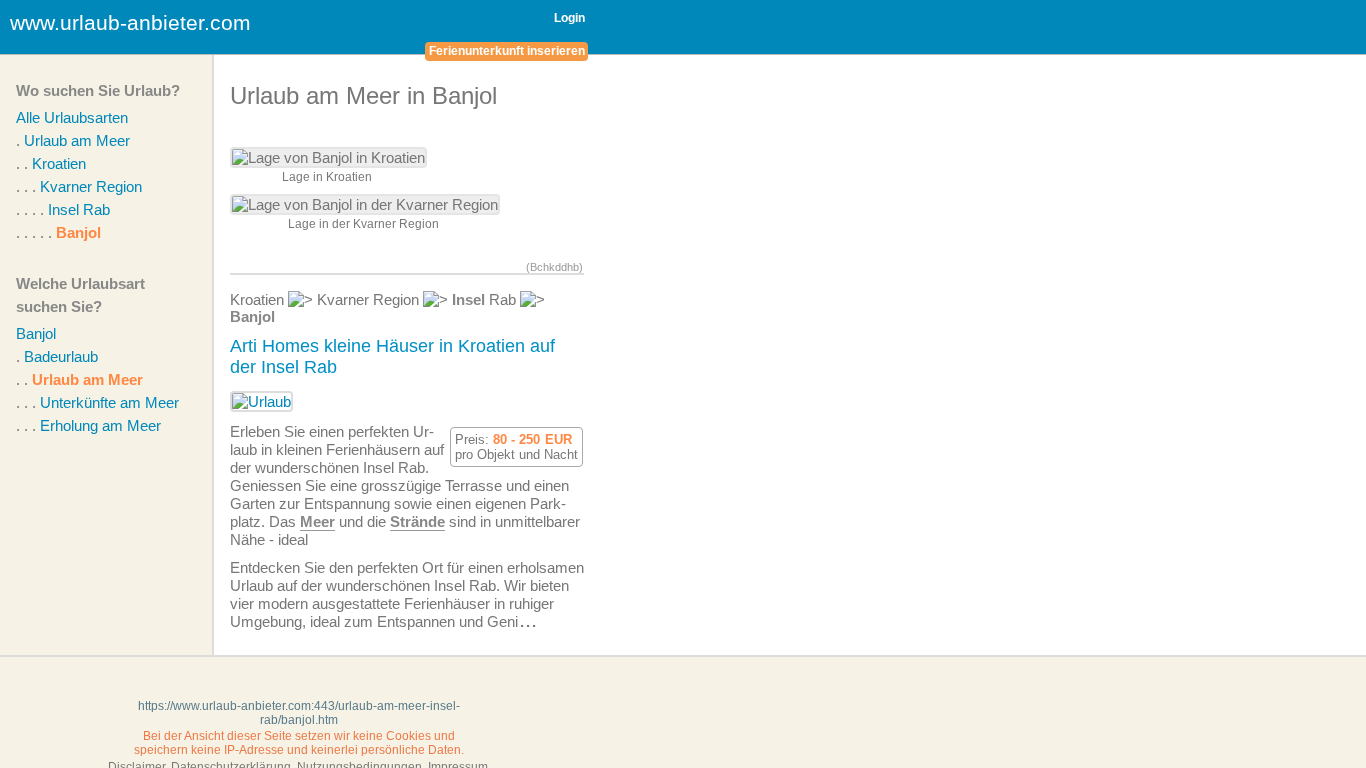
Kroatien (59, 163)
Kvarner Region (91, 186)
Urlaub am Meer (77, 140)
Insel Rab (79, 209)
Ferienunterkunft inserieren (507, 51)
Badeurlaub (61, 356)
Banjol (78, 232)
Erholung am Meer (100, 425)
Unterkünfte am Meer (109, 402)
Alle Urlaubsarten (72, 117)
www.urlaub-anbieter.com (130, 22)
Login (569, 18)
